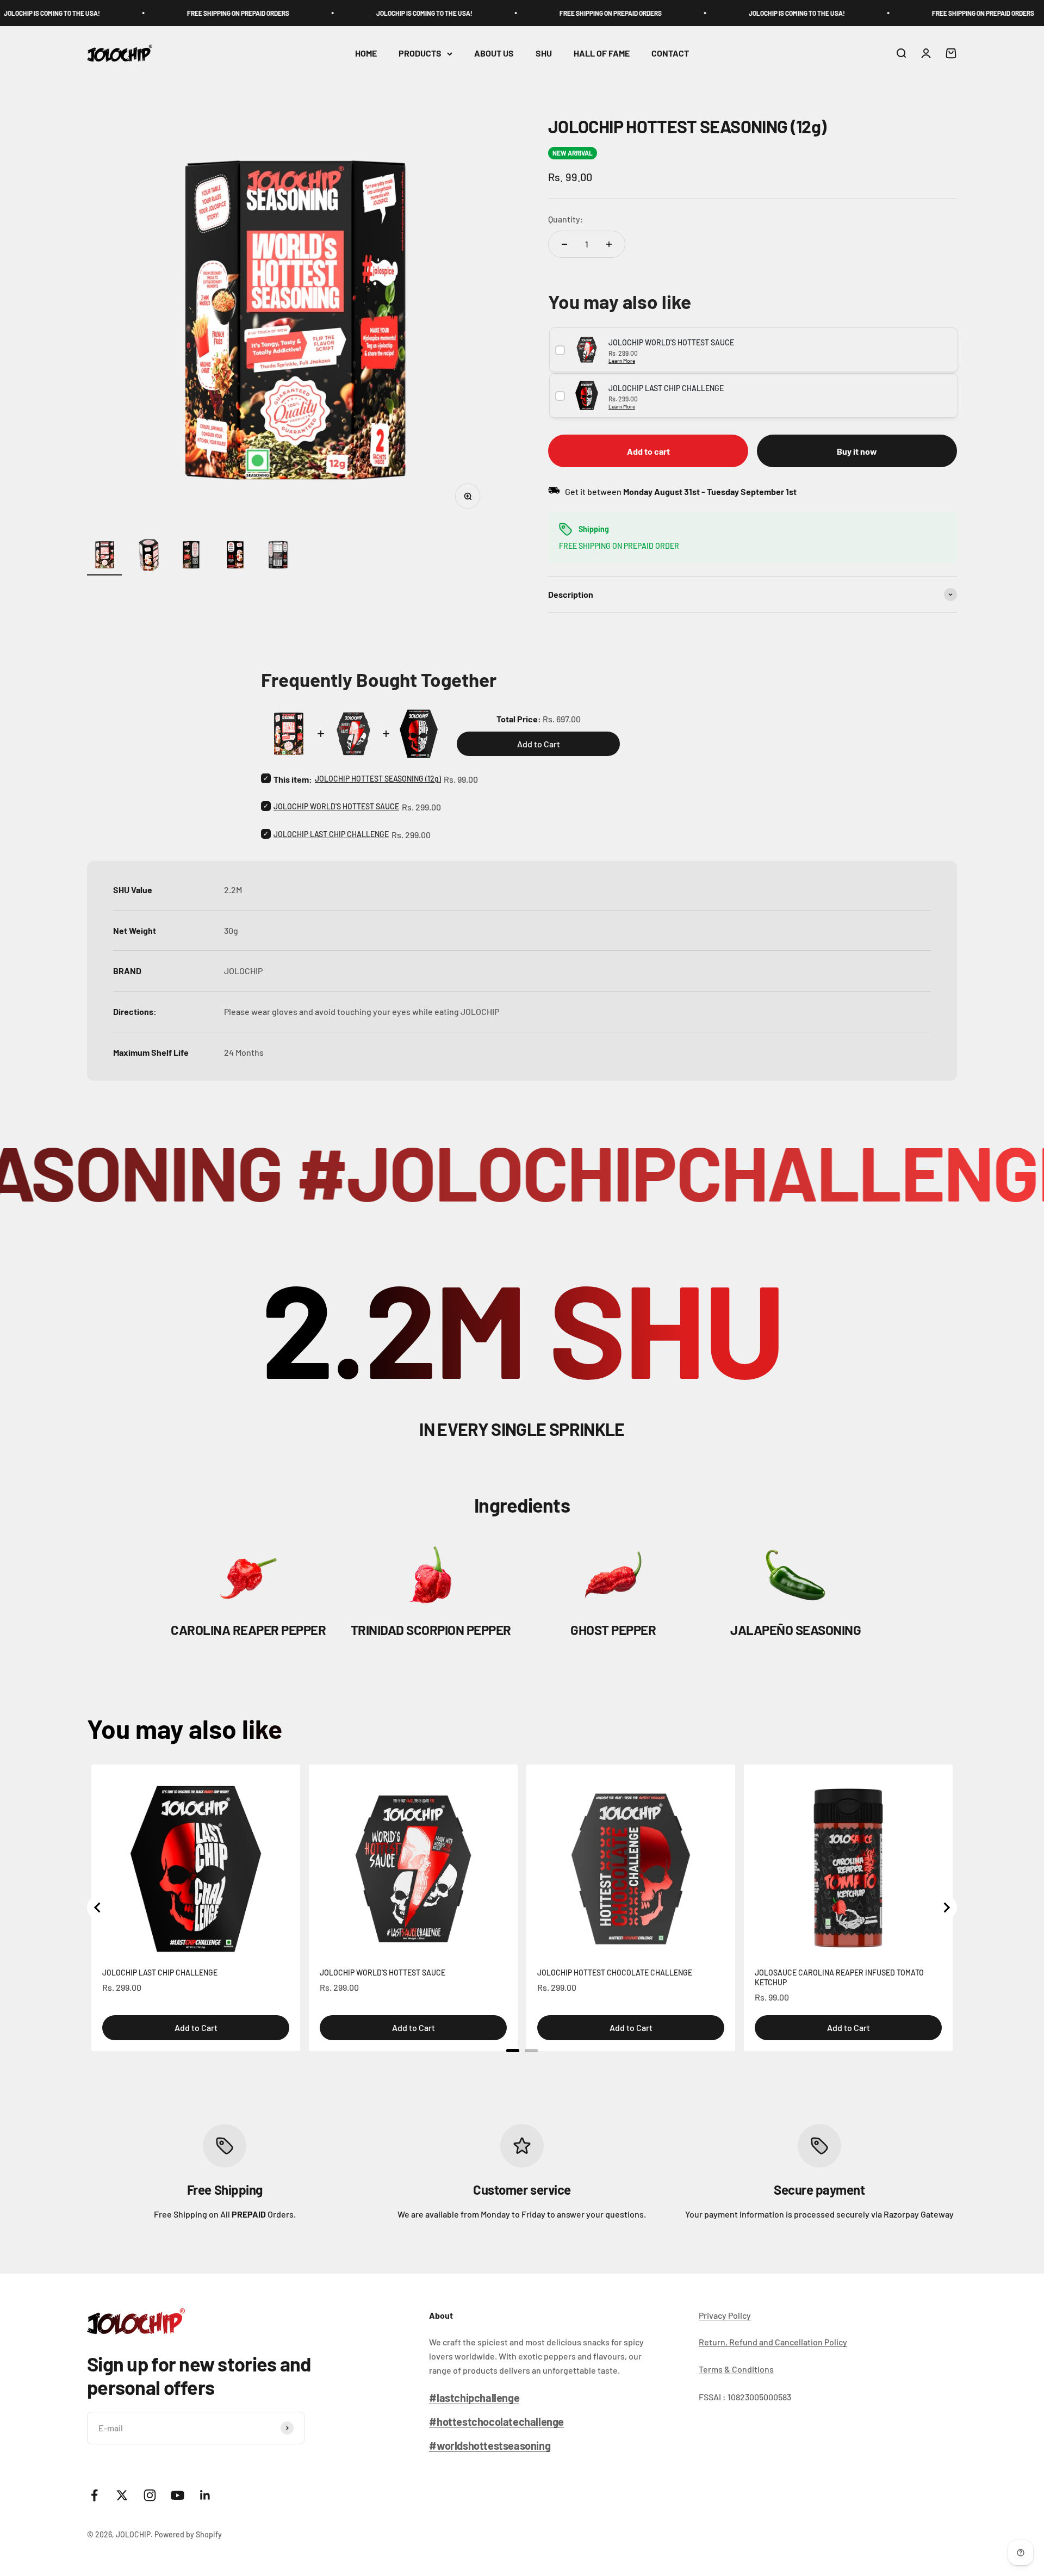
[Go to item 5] (278, 556)
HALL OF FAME (602, 54)
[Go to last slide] (98, 1908)
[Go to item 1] (104, 556)
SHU (544, 54)
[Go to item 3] (191, 556)
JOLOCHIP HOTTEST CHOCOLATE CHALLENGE (615, 1973)
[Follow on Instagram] (150, 2495)
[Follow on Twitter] (122, 2495)
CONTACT (670, 54)
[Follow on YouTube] (178, 2495)
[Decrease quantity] (564, 244)
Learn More (622, 361)
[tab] (513, 2051)
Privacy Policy (725, 2315)
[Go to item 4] (235, 556)
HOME (366, 54)
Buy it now (857, 451)
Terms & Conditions (736, 2369)
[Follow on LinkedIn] (205, 2495)
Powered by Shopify (188, 2534)
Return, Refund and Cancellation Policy (773, 2342)
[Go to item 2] (148, 556)
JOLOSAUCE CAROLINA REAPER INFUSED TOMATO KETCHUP (839, 1977)
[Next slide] (946, 1908)
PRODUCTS (420, 54)
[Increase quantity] (609, 244)
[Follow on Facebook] (94, 2495)
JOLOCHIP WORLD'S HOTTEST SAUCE (336, 806)
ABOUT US (494, 54)
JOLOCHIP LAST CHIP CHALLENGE (331, 834)
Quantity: (566, 219)
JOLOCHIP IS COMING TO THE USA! (321, 13)
